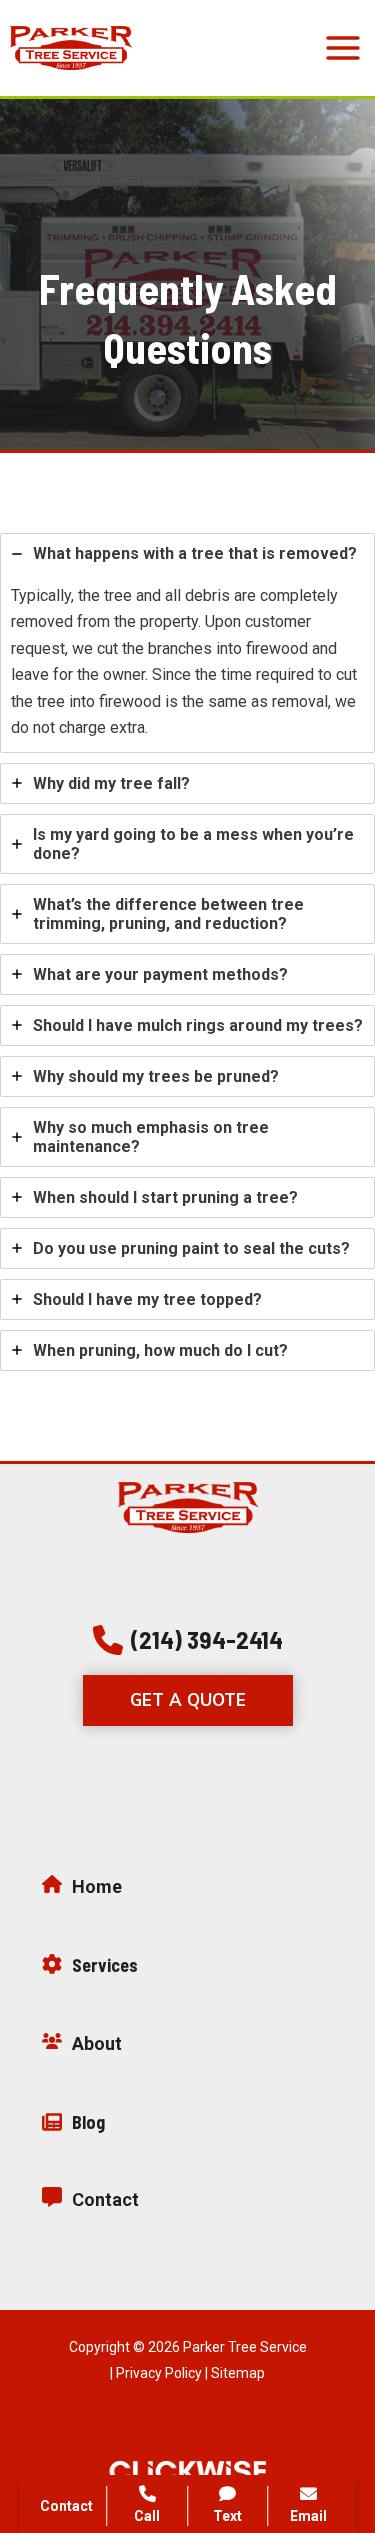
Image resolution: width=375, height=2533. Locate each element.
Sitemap (238, 2373)
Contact (66, 2506)
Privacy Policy (159, 2373)
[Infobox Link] (187, 1892)
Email (308, 2516)
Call (147, 2516)
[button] (188, 1640)
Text (227, 2516)
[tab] (187, 642)
